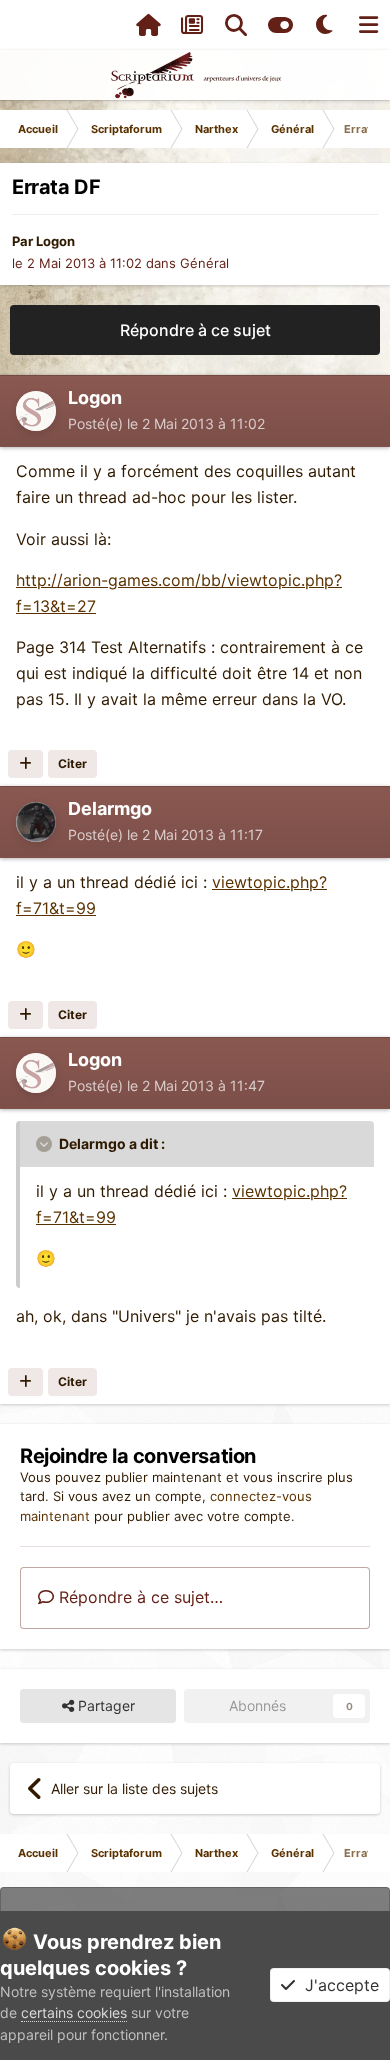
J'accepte (337, 1985)
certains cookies (74, 2012)
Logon (55, 241)
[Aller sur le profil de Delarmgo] (36, 822)
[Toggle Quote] (46, 1144)
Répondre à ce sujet (195, 330)
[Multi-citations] (25, 764)
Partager (104, 1705)
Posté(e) (166, 423)
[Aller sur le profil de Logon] (36, 411)
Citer (72, 763)
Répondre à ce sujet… (138, 1597)
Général (204, 263)
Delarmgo (110, 808)
